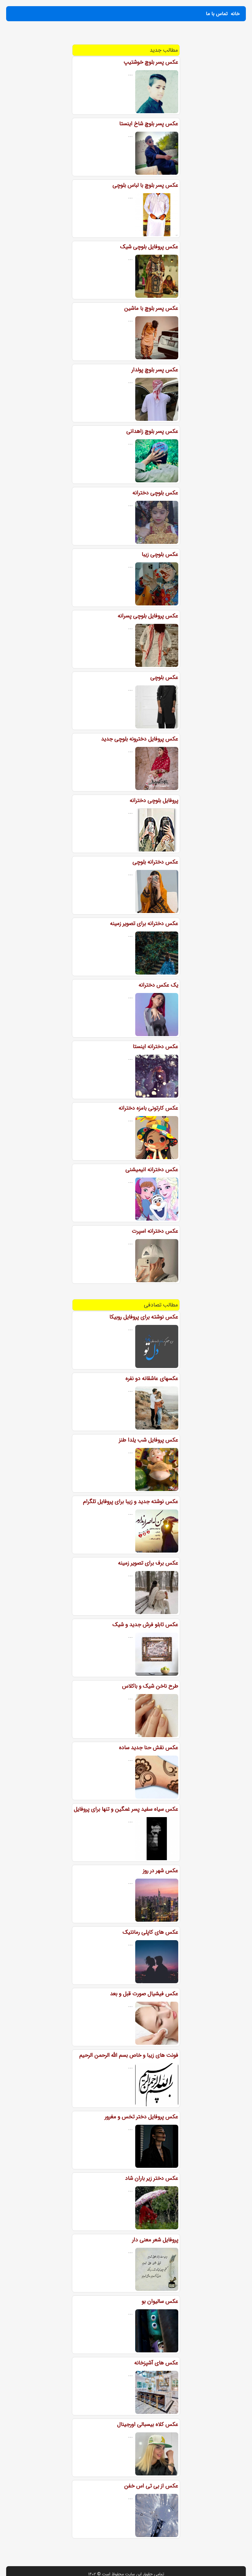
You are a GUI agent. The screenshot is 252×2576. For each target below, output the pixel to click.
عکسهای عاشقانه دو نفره (152, 1378)
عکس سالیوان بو (160, 2301)
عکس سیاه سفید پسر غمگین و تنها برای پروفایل (126, 1809)
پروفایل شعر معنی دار (155, 2240)
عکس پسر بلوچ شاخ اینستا (149, 124)
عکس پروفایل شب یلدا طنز (149, 1440)
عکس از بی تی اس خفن (151, 2486)
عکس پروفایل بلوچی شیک (149, 247)
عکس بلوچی (164, 677)
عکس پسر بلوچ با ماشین (151, 308)
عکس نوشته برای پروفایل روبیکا (144, 1317)
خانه (235, 14)
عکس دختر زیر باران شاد (152, 2178)
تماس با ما (217, 14)
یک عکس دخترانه (158, 985)
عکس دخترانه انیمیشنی (152, 1170)
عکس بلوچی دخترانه (155, 493)
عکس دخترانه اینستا (156, 1047)
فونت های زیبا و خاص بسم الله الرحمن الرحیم (129, 2055)
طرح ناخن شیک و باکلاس (150, 1686)
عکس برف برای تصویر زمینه (148, 1563)
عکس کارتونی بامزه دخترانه (148, 1108)
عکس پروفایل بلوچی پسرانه (148, 616)
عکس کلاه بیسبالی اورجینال (148, 2424)
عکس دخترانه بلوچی (155, 862)
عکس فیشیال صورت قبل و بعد (144, 1994)
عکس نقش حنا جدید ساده (149, 1748)
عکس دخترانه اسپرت (155, 1231)
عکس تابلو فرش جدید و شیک (145, 1625)
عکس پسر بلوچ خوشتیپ (151, 62)
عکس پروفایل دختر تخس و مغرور (142, 2117)
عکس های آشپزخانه (156, 2363)
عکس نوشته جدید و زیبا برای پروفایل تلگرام (131, 1501)
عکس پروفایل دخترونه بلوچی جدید (140, 739)
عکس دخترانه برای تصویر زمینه (144, 923)
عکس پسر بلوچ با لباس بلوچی (145, 185)
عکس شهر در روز (161, 1871)
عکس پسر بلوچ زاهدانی (152, 431)
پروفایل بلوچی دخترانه (154, 800)
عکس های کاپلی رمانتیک (150, 1932)
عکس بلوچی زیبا (160, 554)
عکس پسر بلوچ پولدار (155, 370)
